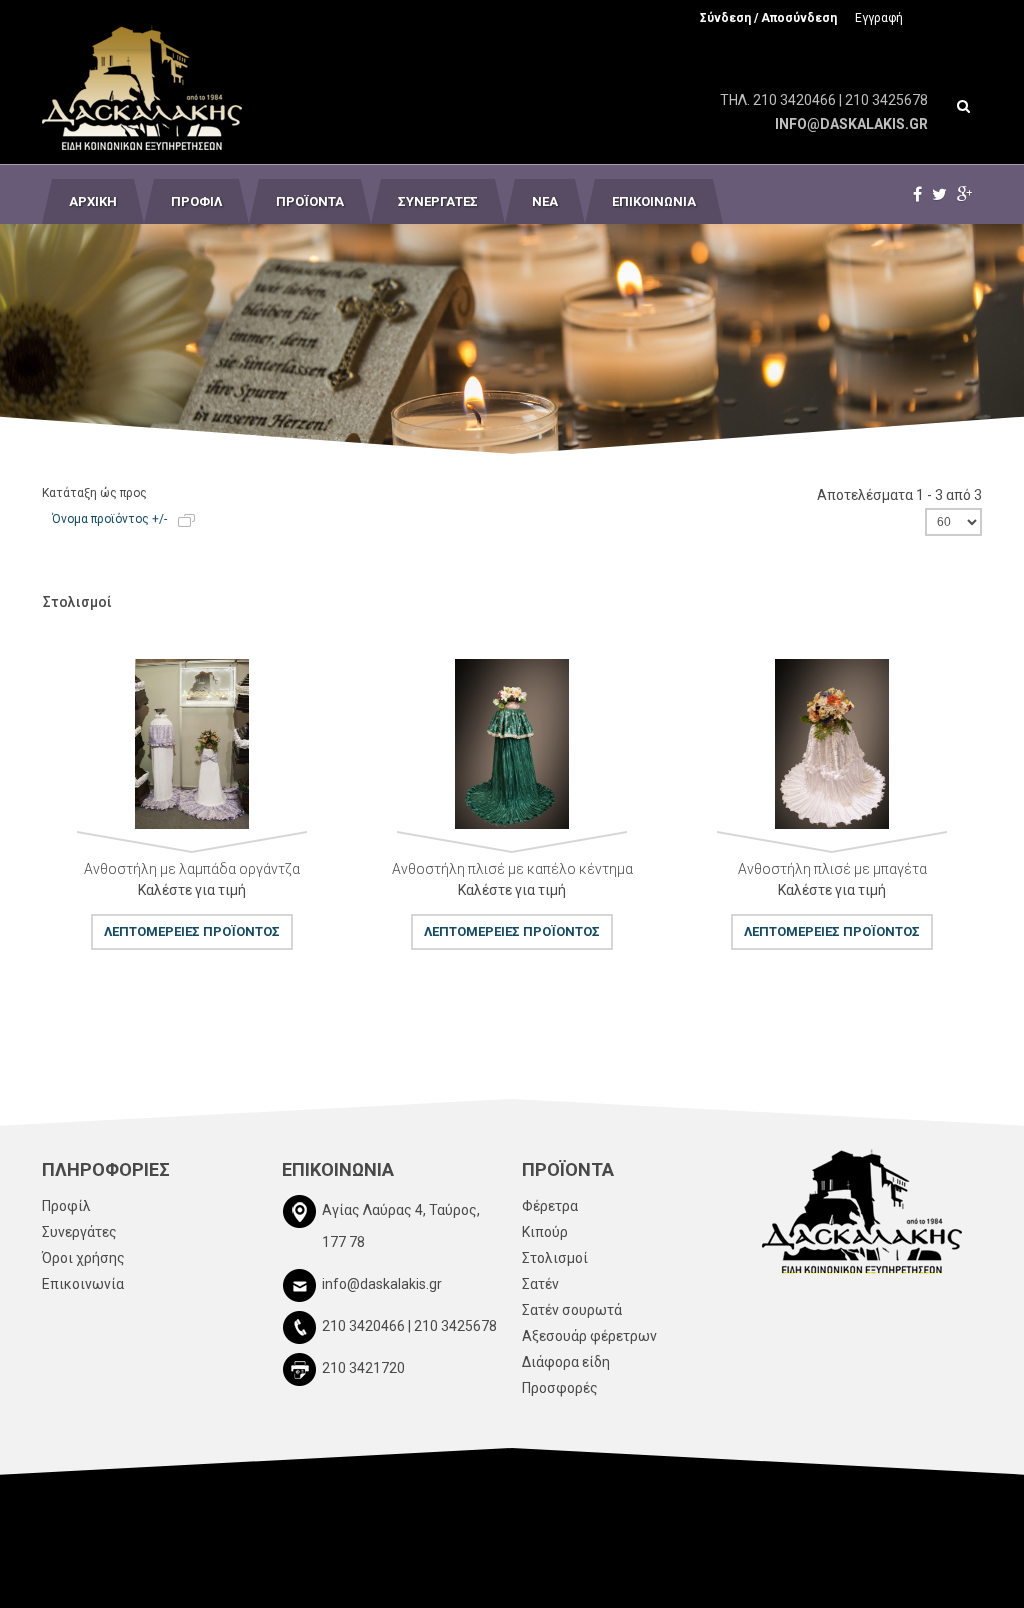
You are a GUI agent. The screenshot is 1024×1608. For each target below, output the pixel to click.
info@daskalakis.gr (851, 124)
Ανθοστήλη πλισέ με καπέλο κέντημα (512, 869)
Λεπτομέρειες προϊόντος (54, 751)
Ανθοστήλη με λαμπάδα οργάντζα (192, 869)
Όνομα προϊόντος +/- (109, 519)
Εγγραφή (879, 18)
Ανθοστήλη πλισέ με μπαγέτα (832, 869)
